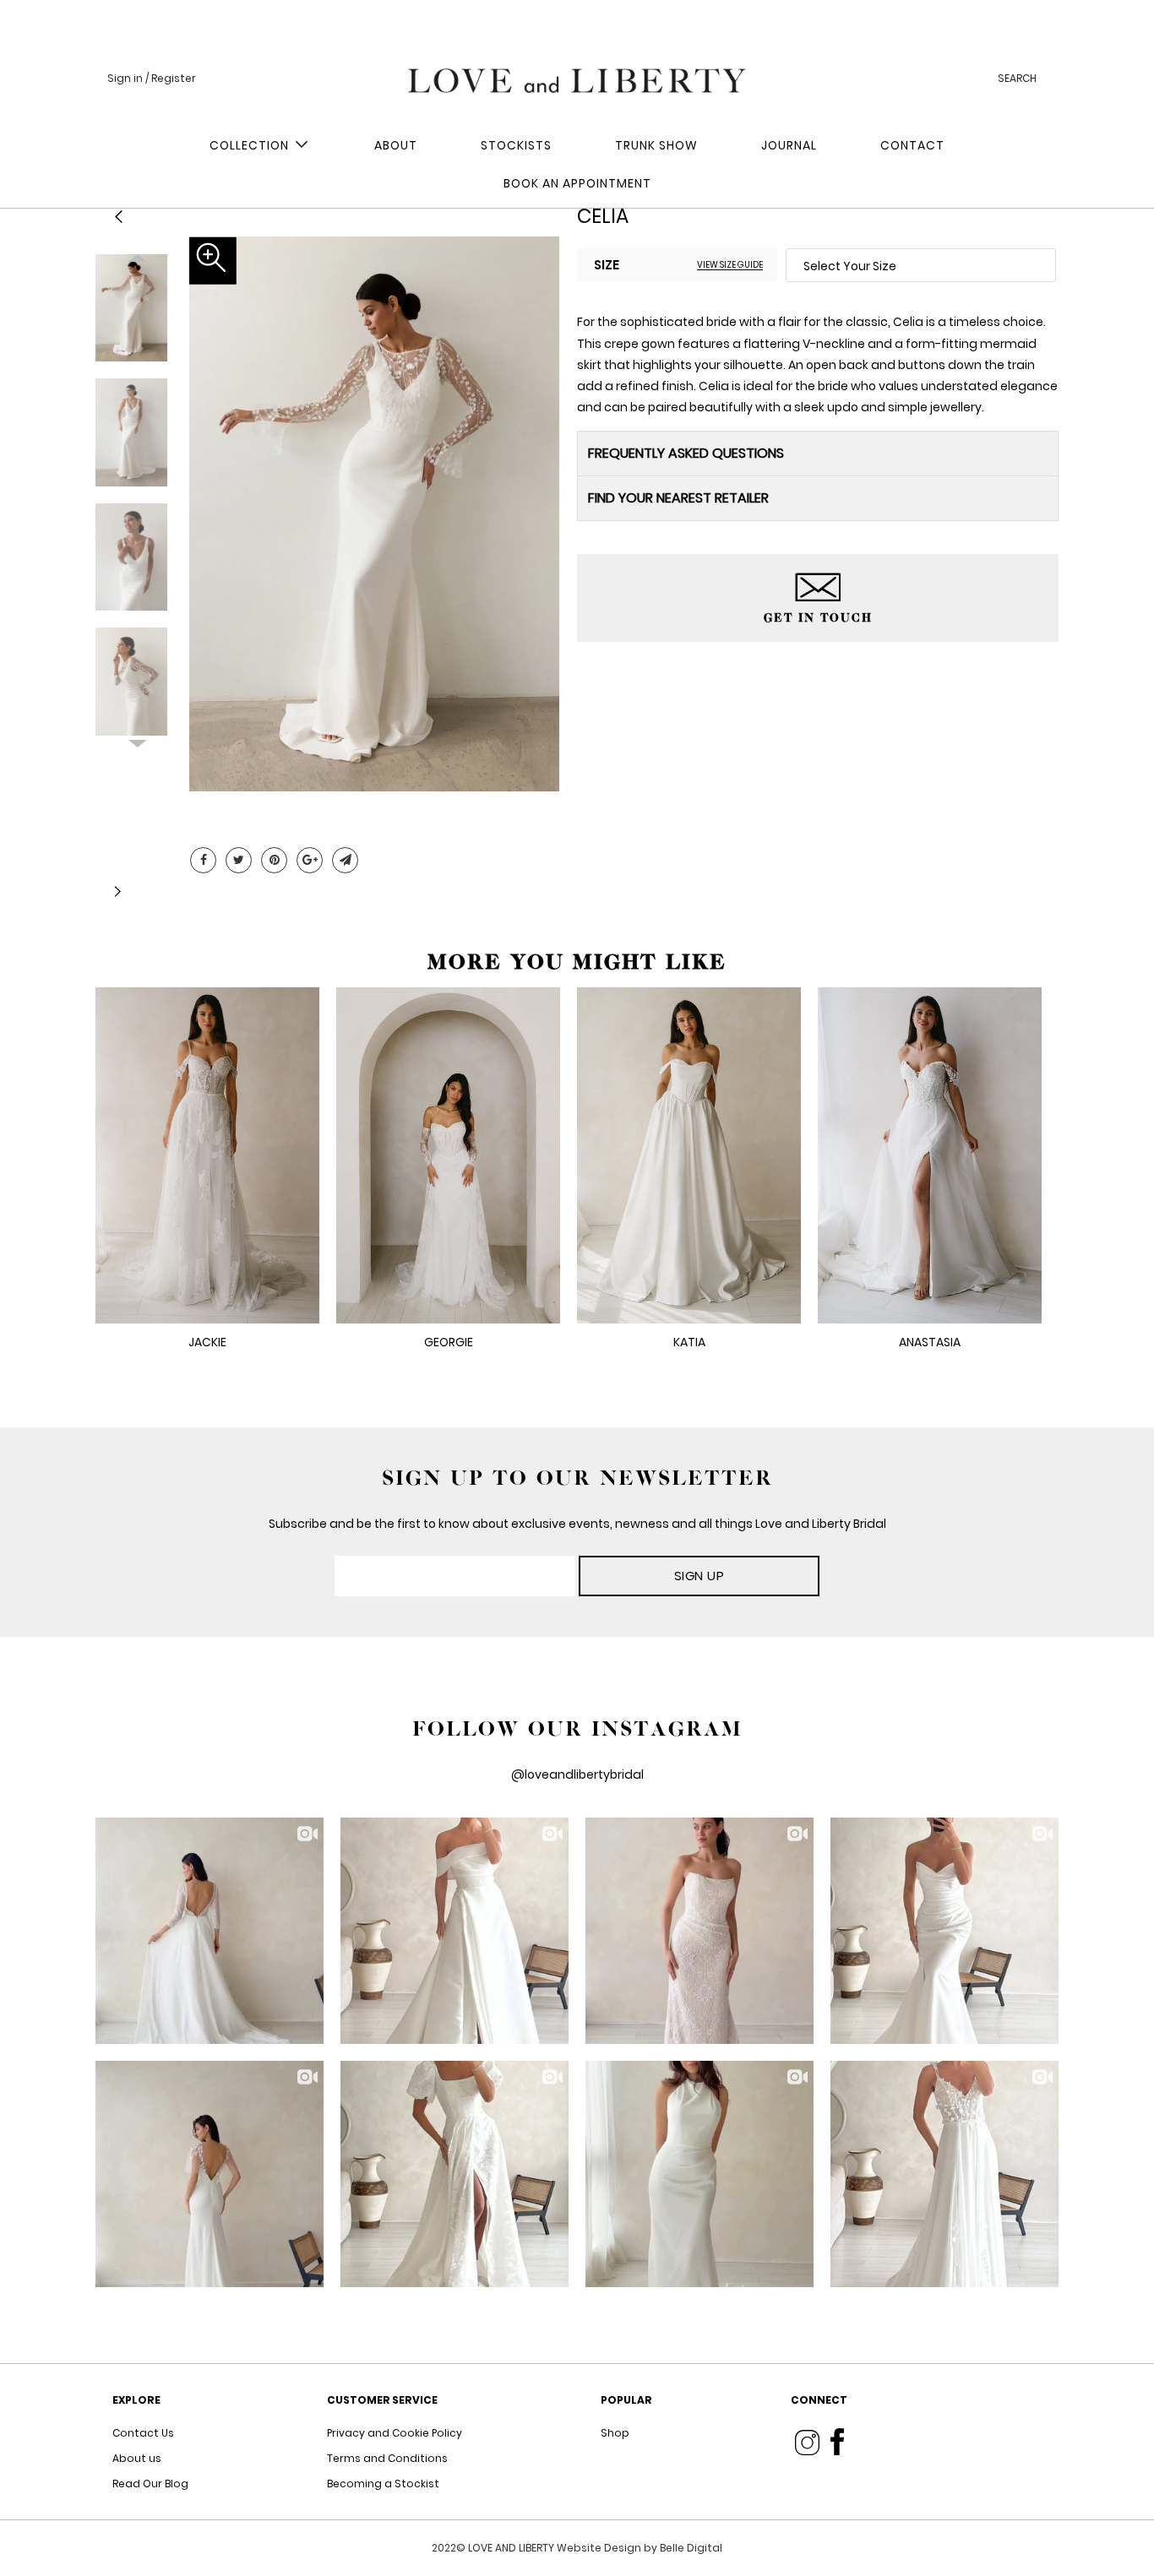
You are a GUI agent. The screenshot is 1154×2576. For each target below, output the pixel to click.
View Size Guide (730, 264)
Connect (819, 2400)
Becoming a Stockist (383, 2484)
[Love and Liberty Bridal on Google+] (310, 860)
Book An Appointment (577, 183)
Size (607, 265)
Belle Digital (691, 2548)
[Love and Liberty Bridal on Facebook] (203, 860)
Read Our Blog (150, 2484)
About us (137, 2458)
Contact (912, 145)
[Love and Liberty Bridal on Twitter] (239, 860)
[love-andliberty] (577, 76)
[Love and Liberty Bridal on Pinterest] (274, 860)
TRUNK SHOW (656, 145)
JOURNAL (789, 145)
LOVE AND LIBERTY (512, 2548)
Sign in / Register (152, 78)
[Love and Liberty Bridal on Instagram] (807, 2442)
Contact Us (143, 2433)
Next (138, 734)
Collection (253, 145)
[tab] (818, 453)
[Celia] (374, 514)
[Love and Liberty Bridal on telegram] (345, 860)
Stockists (516, 145)
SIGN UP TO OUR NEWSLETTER (577, 1478)
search (1017, 78)
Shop (615, 2433)
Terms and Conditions (387, 2458)
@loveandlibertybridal (577, 1774)
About (396, 145)
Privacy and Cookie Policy (395, 2433)
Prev (138, 268)
